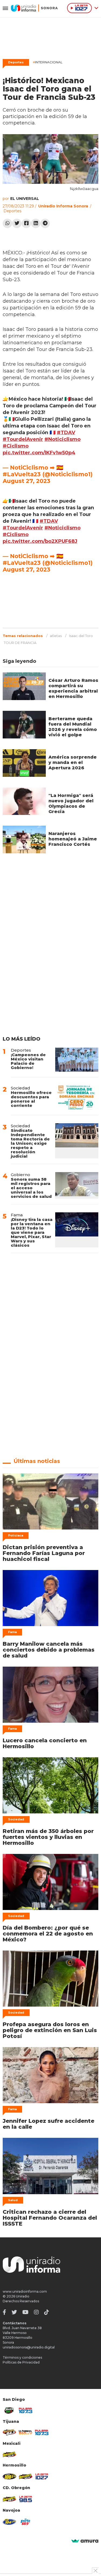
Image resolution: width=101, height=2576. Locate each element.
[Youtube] (25, 2312)
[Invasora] (9, 2410)
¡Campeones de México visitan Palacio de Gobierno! (28, 1061)
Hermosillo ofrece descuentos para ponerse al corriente (31, 1099)
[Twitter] (17, 223)
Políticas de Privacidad (21, 2362)
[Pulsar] (26, 2410)
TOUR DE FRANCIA (20, 643)
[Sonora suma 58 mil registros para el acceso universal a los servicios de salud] (77, 1185)
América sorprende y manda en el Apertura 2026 (73, 762)
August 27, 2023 (27, 481)
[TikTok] (47, 2312)
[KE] (9, 2522)
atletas (56, 636)
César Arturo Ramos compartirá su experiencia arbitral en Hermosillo (73, 688)
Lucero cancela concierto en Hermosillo (45, 1743)
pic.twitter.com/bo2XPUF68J (40, 541)
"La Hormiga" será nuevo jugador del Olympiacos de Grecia (71, 804)
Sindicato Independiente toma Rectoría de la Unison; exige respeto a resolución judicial (30, 1143)
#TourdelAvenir (23, 439)
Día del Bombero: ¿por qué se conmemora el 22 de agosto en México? (48, 1934)
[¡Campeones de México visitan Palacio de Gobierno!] (77, 1060)
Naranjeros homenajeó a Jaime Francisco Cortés (73, 839)
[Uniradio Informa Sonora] (34, 8)
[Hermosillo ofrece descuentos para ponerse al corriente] (77, 1097)
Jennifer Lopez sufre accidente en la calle (48, 2124)
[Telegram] (45, 223)
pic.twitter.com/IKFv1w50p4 (39, 453)
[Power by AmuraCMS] (85, 2541)
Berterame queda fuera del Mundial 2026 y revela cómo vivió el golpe (73, 727)
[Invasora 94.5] (9, 2432)
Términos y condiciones (22, 2357)
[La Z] (42, 2476)
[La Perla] (26, 2522)
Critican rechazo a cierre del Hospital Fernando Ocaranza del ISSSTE (50, 2218)
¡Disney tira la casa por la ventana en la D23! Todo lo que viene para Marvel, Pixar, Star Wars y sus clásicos (32, 1232)
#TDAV (66, 433)
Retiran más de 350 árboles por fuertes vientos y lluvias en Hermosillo (48, 1837)
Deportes (16, 62)
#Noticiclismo (62, 439)
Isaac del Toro (81, 636)
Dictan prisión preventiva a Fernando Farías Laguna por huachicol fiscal (44, 1553)
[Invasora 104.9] (9, 2454)
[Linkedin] (36, 223)
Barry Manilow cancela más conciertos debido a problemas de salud (49, 1650)
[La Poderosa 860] (26, 2432)
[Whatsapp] (7, 223)
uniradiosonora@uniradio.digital (29, 2347)
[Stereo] (9, 2476)
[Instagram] (36, 2312)
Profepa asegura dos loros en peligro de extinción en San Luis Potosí (50, 2030)
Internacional (48, 62)
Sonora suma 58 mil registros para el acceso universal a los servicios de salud (31, 1188)
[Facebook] (26, 223)
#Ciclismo (16, 446)
